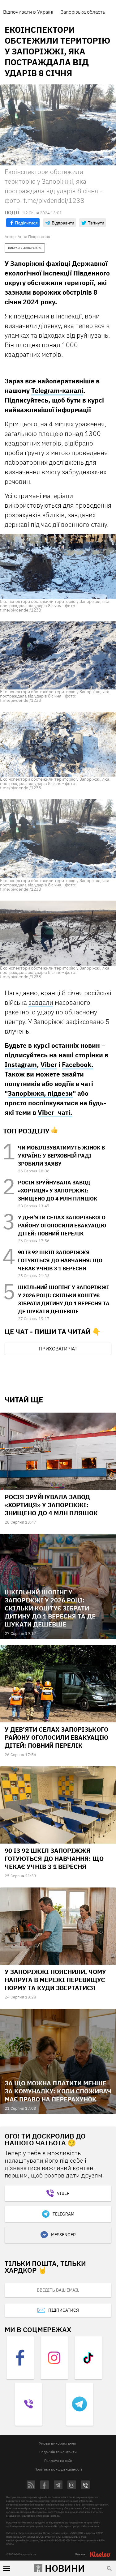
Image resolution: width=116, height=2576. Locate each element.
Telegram (63, 2214)
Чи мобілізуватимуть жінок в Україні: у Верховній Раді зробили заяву (61, 1156)
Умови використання (57, 2443)
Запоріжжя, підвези (40, 1093)
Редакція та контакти (58, 2452)
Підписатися (64, 2310)
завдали (41, 1002)
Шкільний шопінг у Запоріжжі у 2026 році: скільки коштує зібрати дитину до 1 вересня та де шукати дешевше (50, 1608)
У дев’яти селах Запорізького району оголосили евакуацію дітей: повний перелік (62, 1226)
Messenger (63, 2235)
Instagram (21, 1064)
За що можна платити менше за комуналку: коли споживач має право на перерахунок (58, 2091)
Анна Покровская (34, 237)
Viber (49, 1064)
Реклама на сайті (59, 2461)
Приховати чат (58, 1349)
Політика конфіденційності (58, 2469)
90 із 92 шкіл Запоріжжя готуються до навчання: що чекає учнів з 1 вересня (60, 1260)
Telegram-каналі (57, 390)
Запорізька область (83, 12)
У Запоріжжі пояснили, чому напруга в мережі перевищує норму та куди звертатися (55, 1980)
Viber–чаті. (55, 1112)
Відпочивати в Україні (28, 12)
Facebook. (78, 1064)
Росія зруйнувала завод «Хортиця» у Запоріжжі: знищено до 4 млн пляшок (58, 1191)
